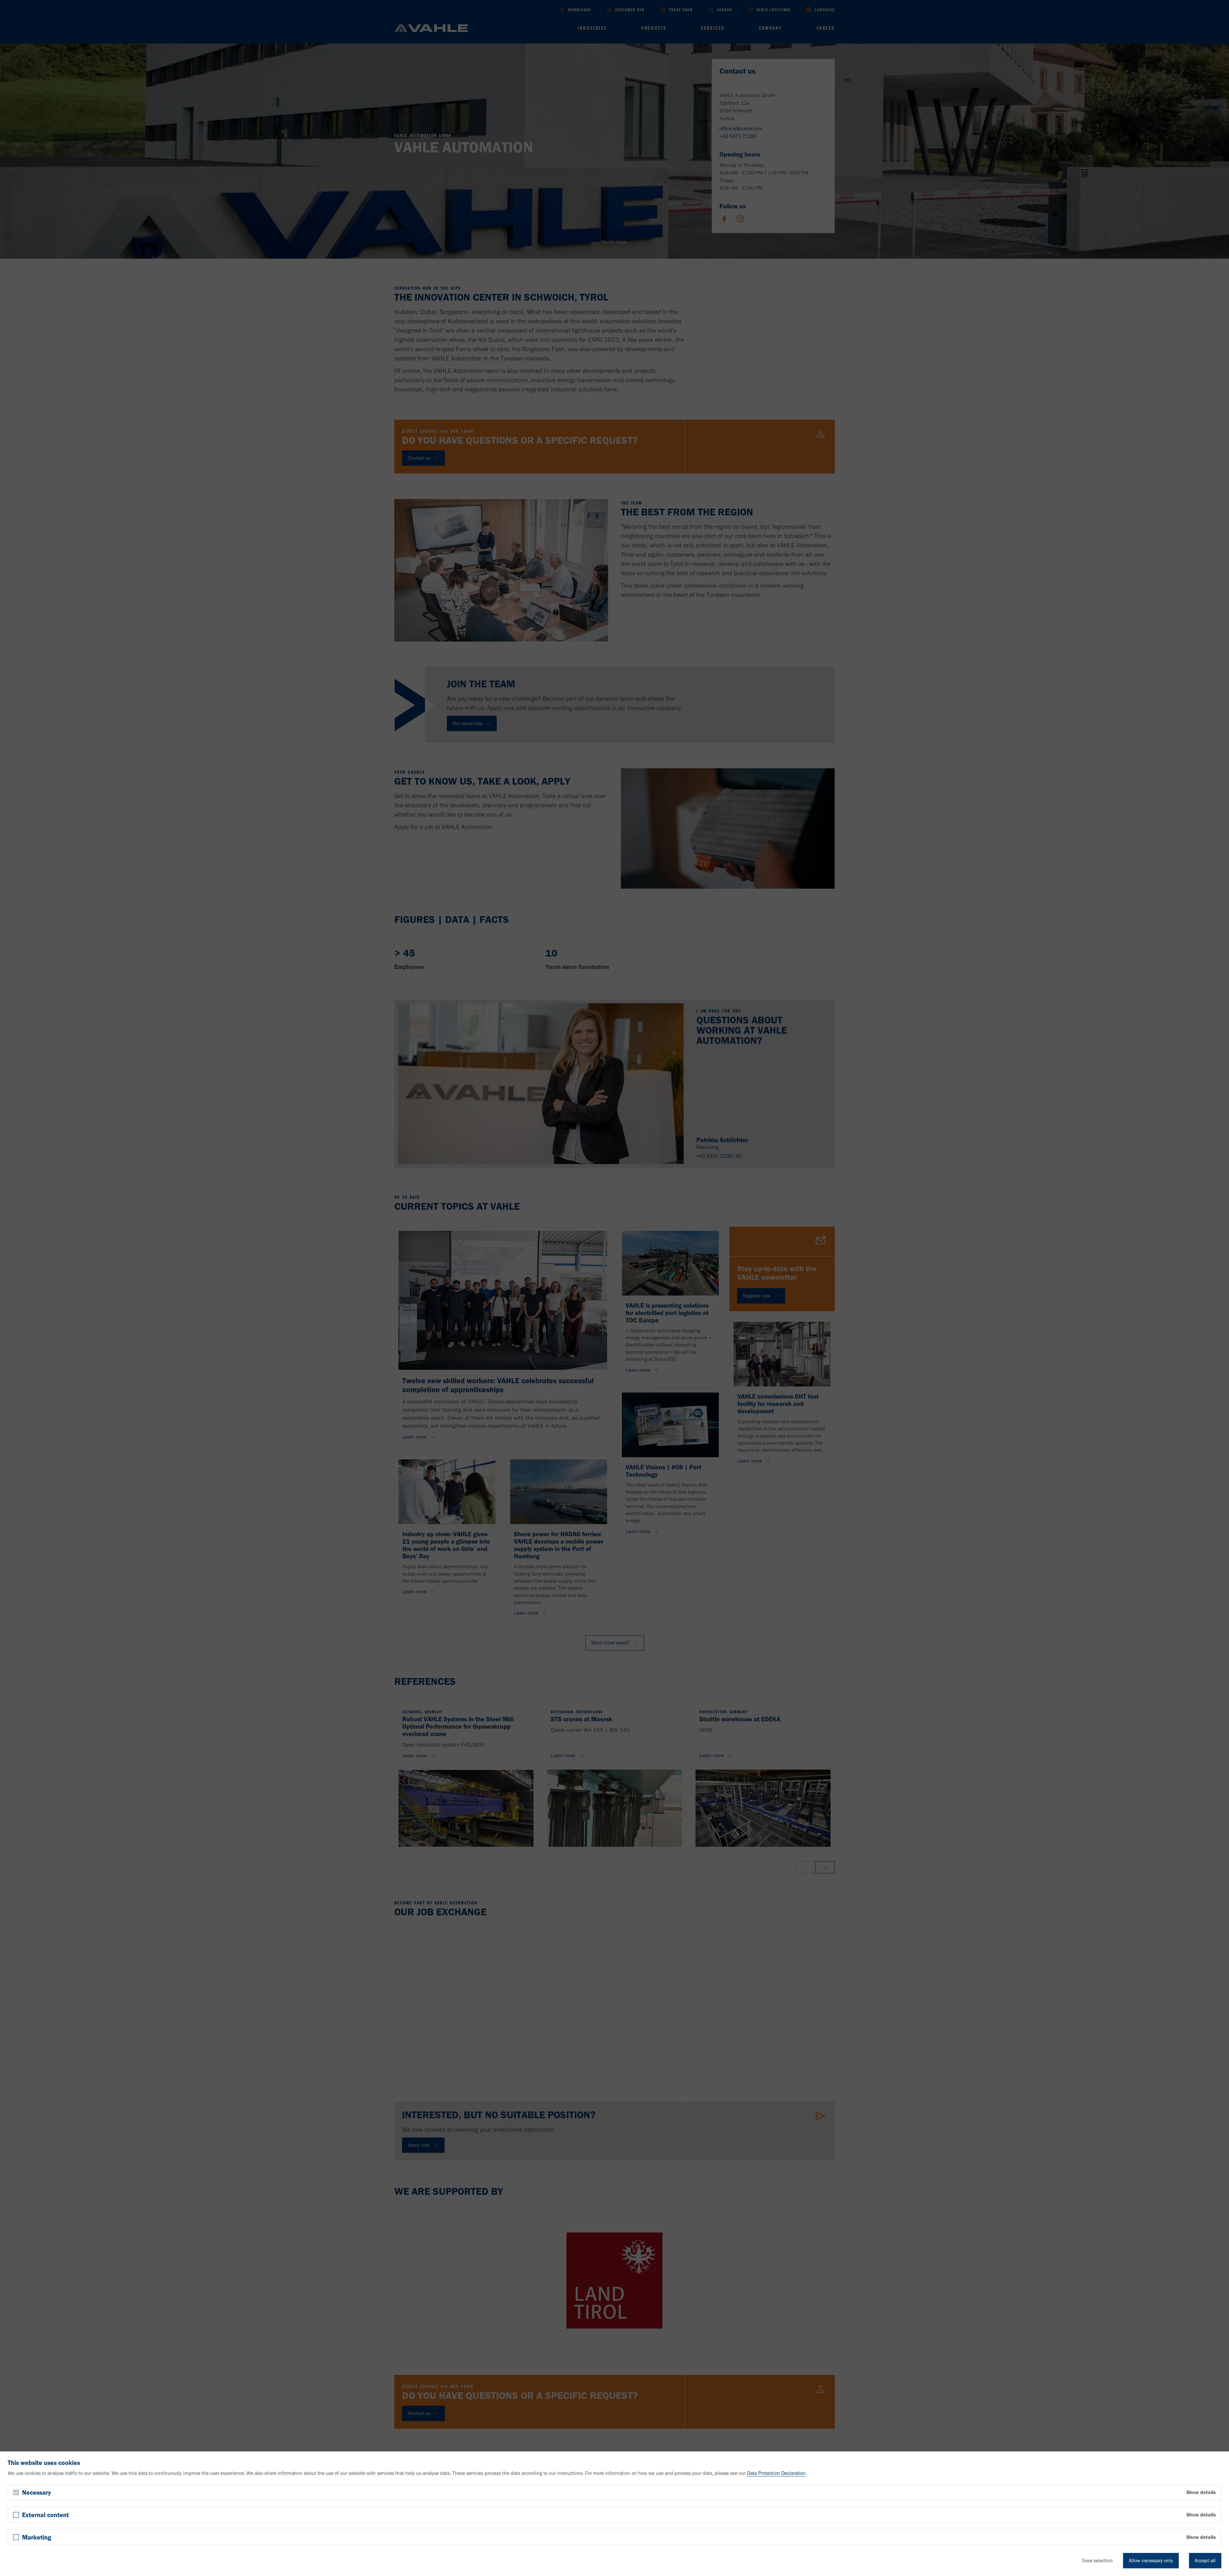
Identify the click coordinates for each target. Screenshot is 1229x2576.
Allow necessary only (1151, 2560)
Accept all (1205, 2560)
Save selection (1097, 2560)
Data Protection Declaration (776, 2473)
